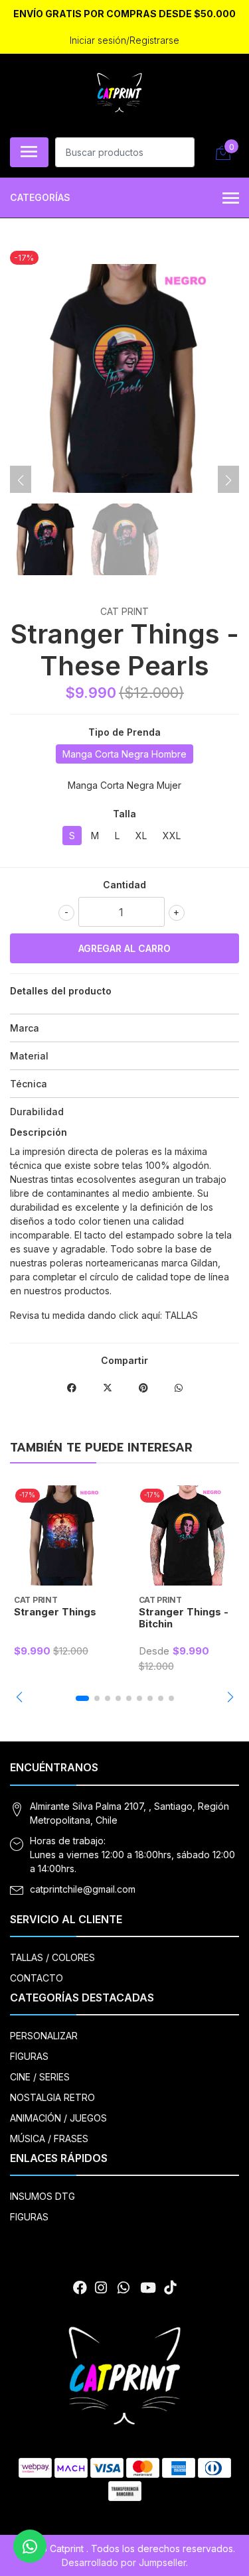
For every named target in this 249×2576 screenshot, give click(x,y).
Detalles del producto (61, 991)
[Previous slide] (21, 480)
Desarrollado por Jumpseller (124, 2562)
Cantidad (124, 885)
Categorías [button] (40, 197)
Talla (124, 814)
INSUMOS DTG (42, 2196)
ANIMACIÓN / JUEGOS (58, 2118)
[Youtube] (148, 2288)
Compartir (124, 1360)
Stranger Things (55, 1612)
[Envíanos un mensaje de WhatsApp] (30, 2546)
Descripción (39, 1132)
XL (141, 836)
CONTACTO (37, 1978)
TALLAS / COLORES (52, 1957)
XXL (172, 836)
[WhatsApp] (124, 2288)
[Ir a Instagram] (101, 2288)
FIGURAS (29, 2056)
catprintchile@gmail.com (83, 1889)
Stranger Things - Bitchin (184, 1618)
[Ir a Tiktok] (170, 2288)
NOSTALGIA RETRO (52, 2097)
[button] (19, 1697)
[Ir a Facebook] (80, 2288)
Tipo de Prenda (124, 732)
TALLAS (181, 1315)
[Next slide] (228, 480)
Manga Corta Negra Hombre (124, 754)
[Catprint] (120, 94)
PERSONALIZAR (44, 2036)
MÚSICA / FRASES (49, 2138)
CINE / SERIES (40, 2077)
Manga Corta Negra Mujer (124, 785)
